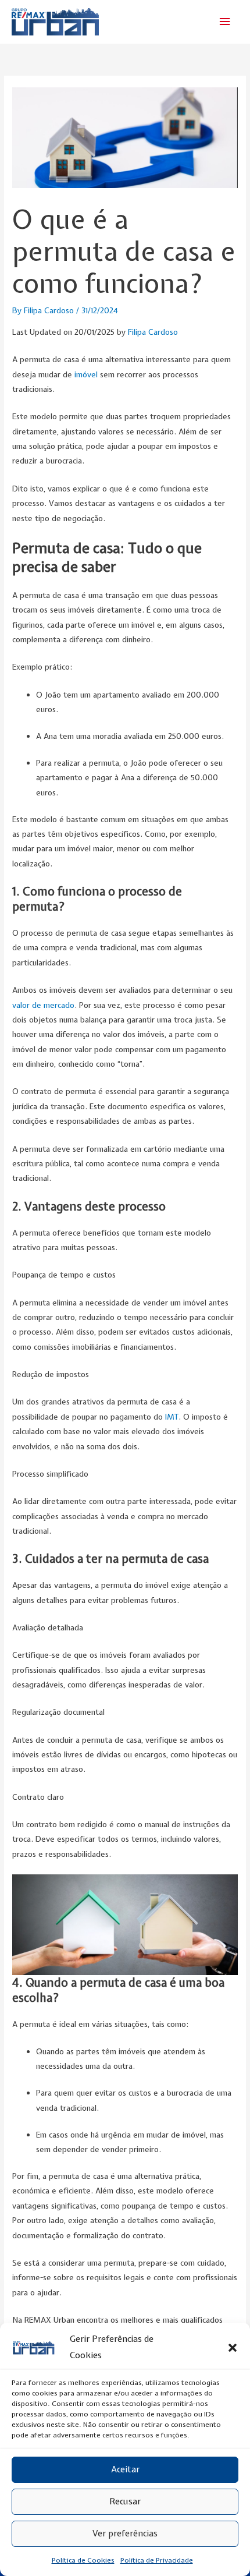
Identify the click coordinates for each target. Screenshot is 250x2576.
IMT (172, 1417)
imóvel (86, 374)
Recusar (125, 2501)
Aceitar (125, 2469)
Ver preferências (125, 2533)
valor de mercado (43, 1005)
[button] (233, 2348)
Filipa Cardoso (153, 332)
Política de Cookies (83, 2560)
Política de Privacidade (157, 2560)
